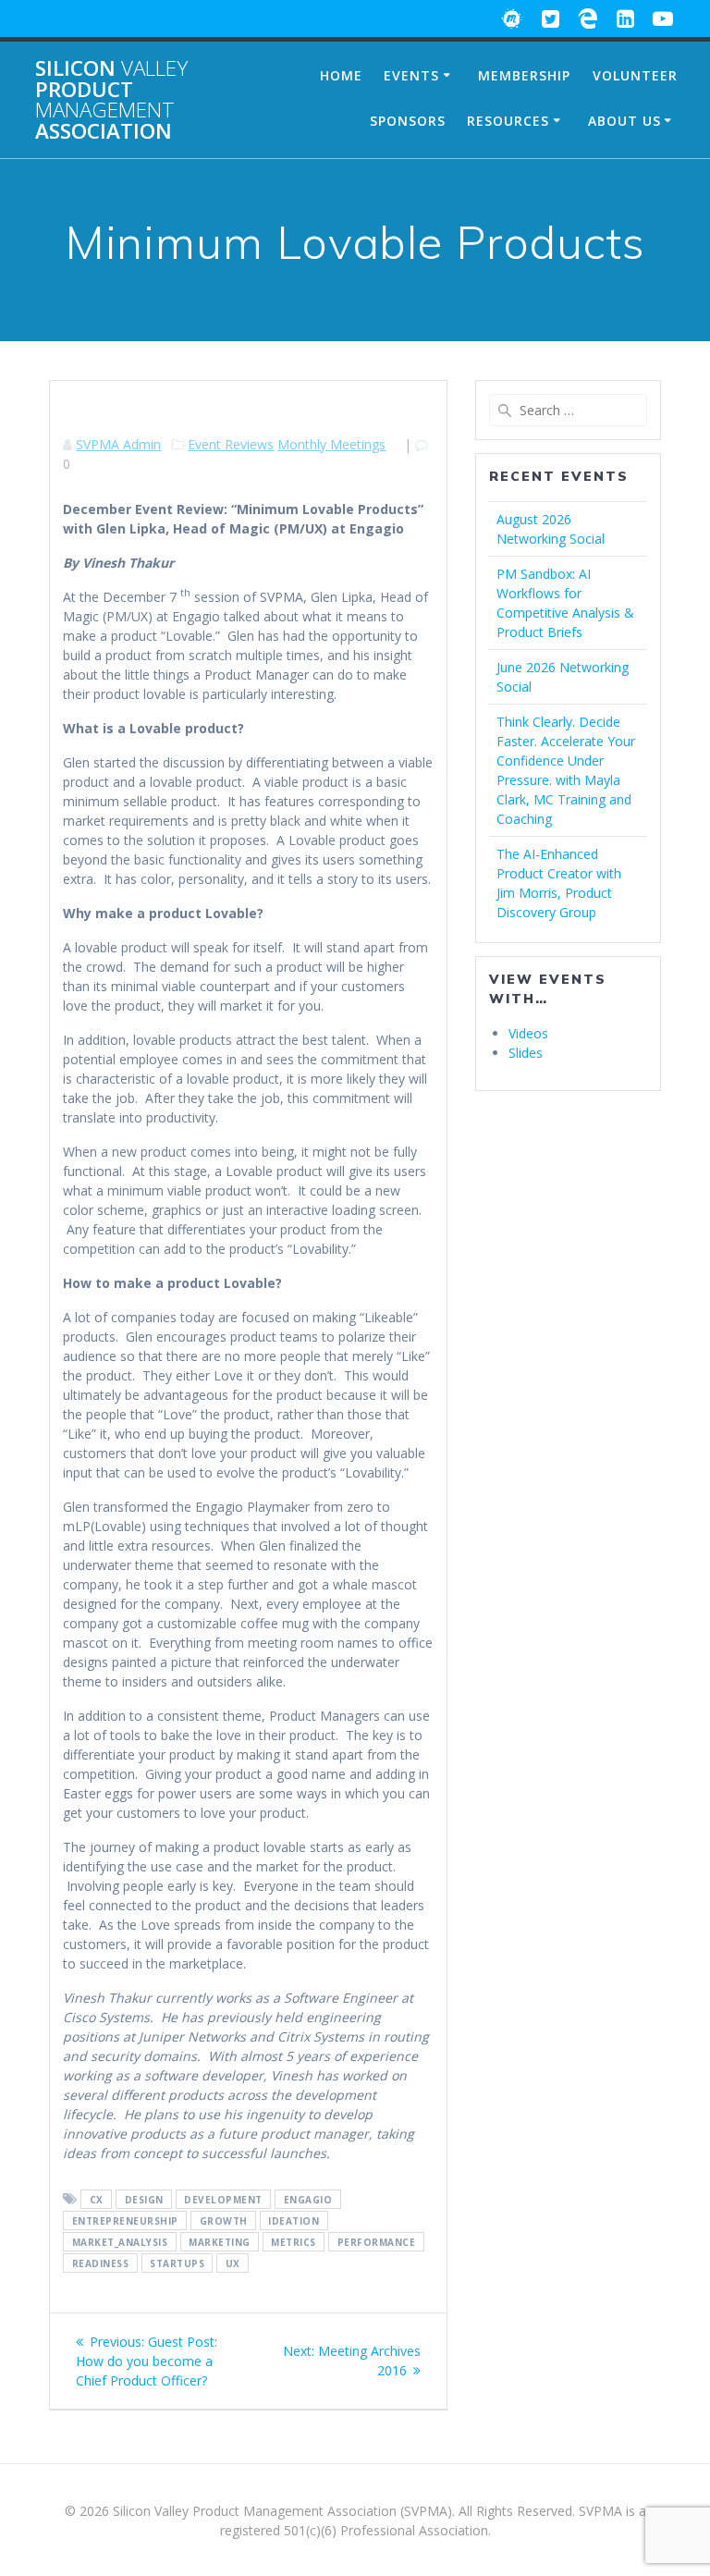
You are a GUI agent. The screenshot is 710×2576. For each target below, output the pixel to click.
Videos (528, 1033)
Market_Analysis (120, 2242)
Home (341, 75)
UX (233, 2263)
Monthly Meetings (331, 444)
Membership (524, 75)
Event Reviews (231, 444)
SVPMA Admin (118, 444)
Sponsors (408, 121)
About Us (624, 121)
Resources (508, 121)
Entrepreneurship (125, 2221)
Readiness (101, 2263)
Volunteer (635, 75)
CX (97, 2200)
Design (144, 2200)
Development (223, 2200)
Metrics (294, 2242)
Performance (377, 2242)
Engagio (308, 2200)
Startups (177, 2263)
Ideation (294, 2221)
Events (411, 75)
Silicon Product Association (111, 100)
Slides (526, 1053)
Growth (224, 2221)
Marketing (220, 2242)
